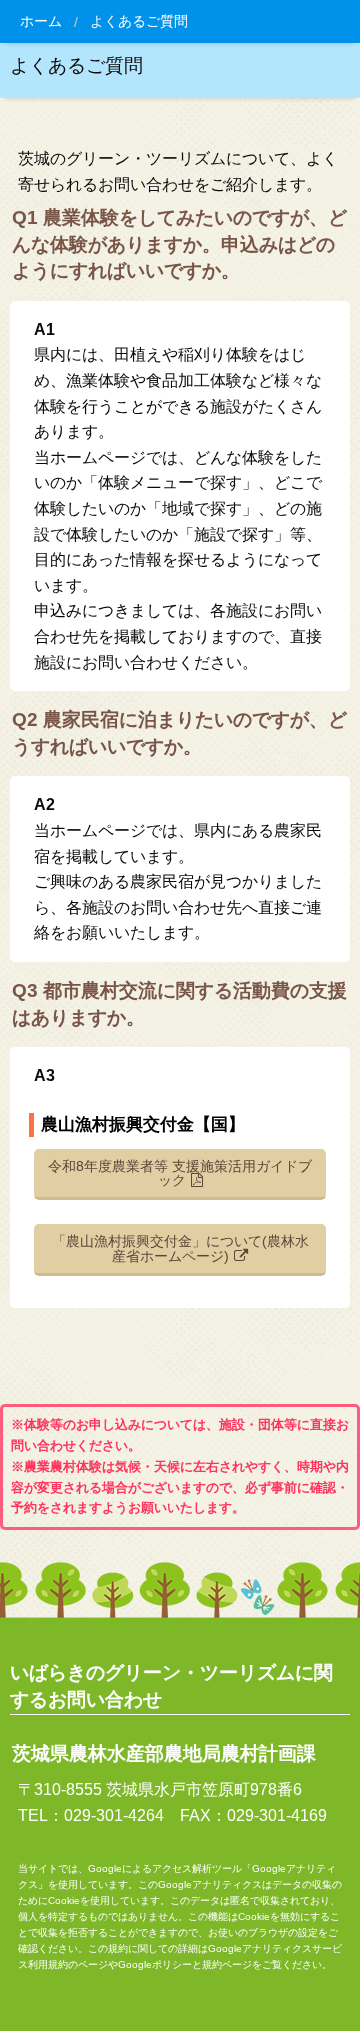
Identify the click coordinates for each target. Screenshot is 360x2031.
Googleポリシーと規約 (170, 1964)
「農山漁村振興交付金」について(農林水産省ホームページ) (180, 1248)
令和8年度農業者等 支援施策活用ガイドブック (180, 1173)
